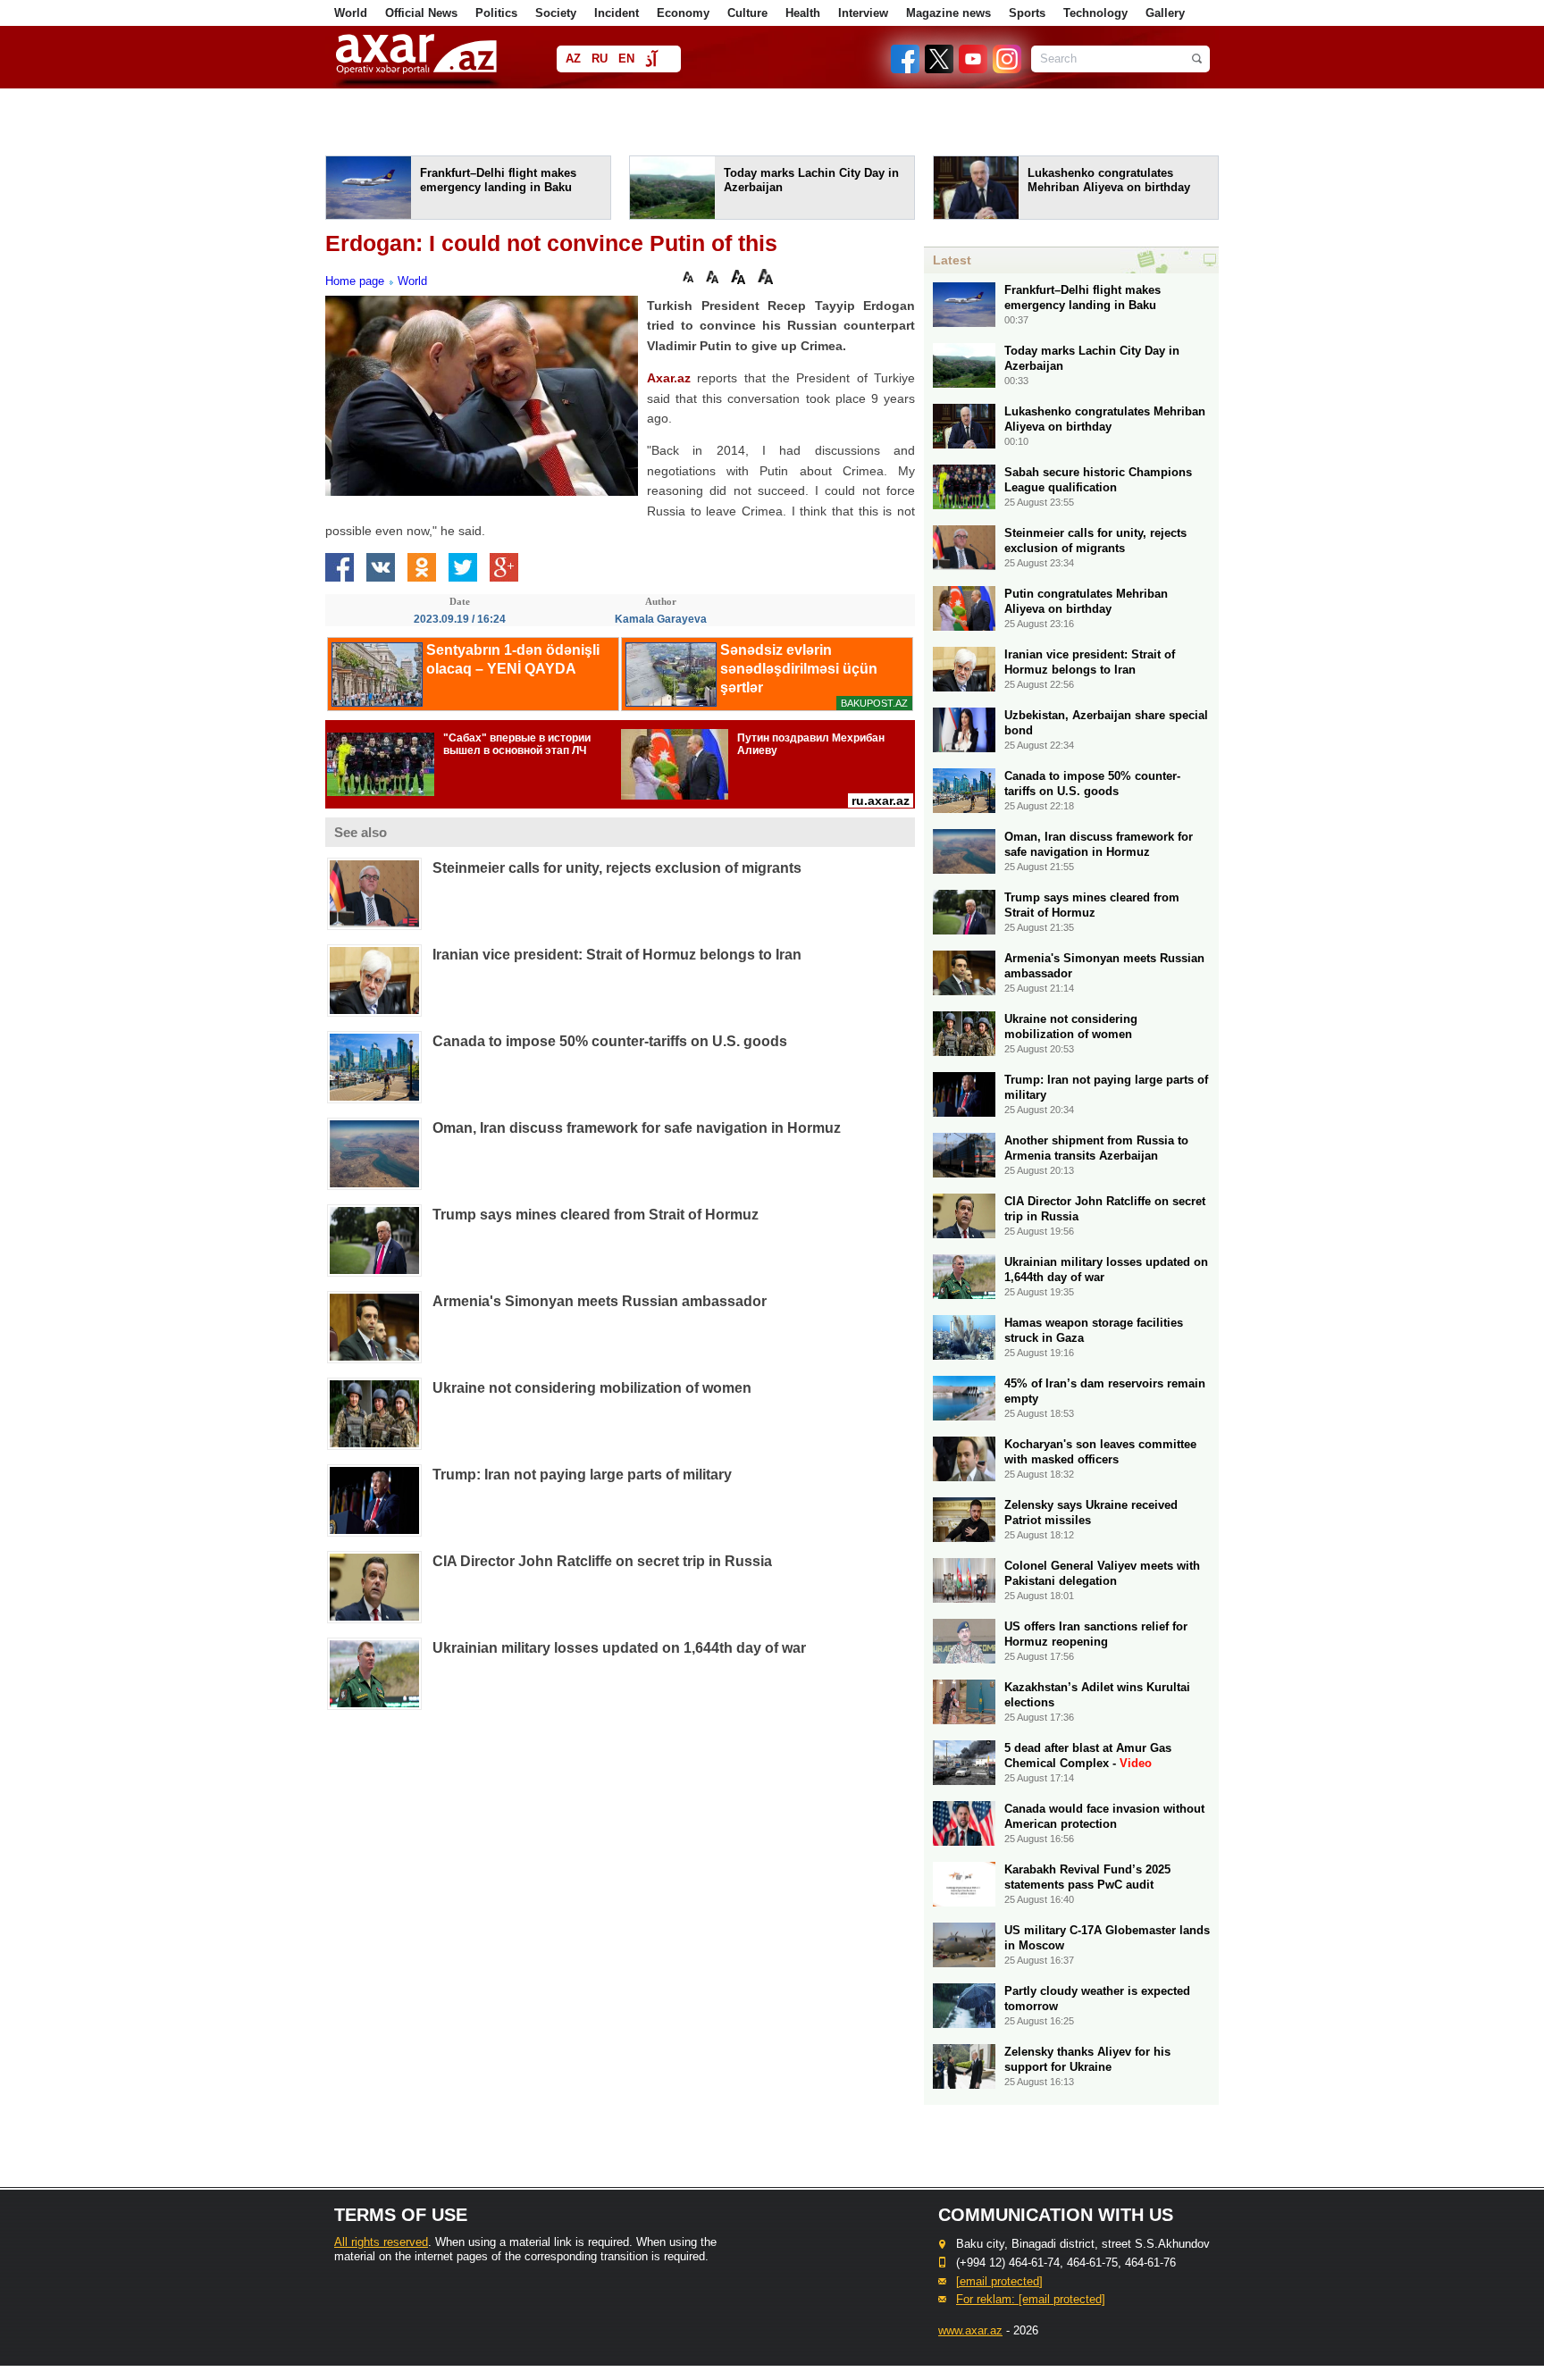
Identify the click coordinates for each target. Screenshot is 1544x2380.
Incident (617, 13)
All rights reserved (381, 2242)
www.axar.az (970, 2330)
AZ (573, 59)
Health (803, 13)
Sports (1027, 13)
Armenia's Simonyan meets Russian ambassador (600, 1301)
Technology (1095, 13)
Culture (747, 13)
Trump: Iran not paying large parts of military (582, 1475)
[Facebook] (906, 69)
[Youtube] (974, 69)
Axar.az (669, 378)
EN (626, 59)
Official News (421, 13)
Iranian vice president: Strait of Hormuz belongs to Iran (617, 955)
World (351, 13)
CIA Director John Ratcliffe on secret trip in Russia (602, 1561)
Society (556, 13)
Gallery (1165, 13)
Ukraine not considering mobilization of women (592, 1388)
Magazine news (948, 13)
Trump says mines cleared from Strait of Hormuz (596, 1215)
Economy (683, 13)
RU (600, 59)
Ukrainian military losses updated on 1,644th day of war (619, 1648)
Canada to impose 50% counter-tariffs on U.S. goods (610, 1041)
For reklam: (1031, 2299)
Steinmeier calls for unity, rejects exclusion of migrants (617, 868)
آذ (651, 60)
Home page (355, 281)
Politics (496, 13)
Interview (863, 13)
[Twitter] (940, 69)
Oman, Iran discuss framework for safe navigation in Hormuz (637, 1128)
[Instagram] (1006, 69)
